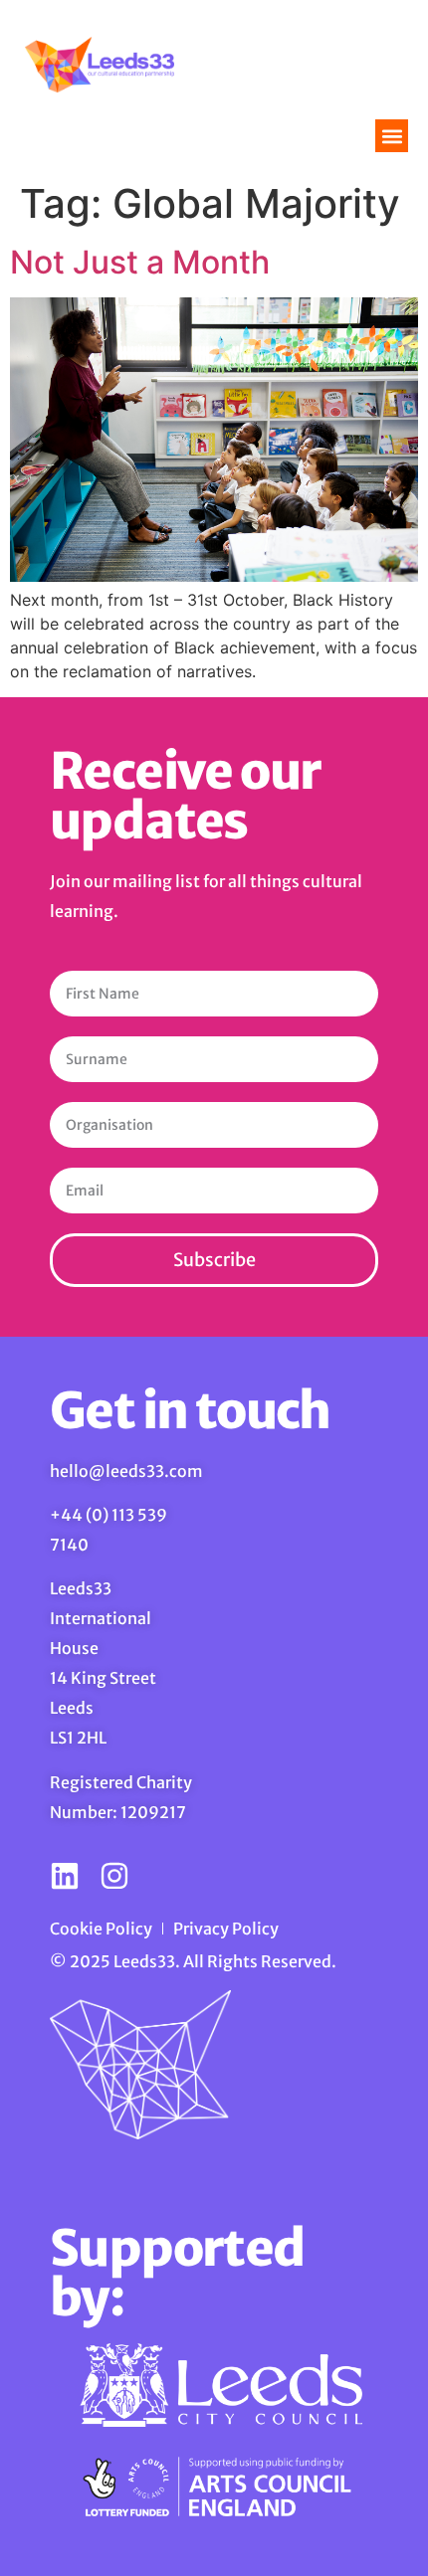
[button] (392, 136)
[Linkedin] (65, 1876)
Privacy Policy (226, 1929)
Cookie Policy (101, 1929)
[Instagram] (114, 1876)
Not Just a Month (140, 262)
